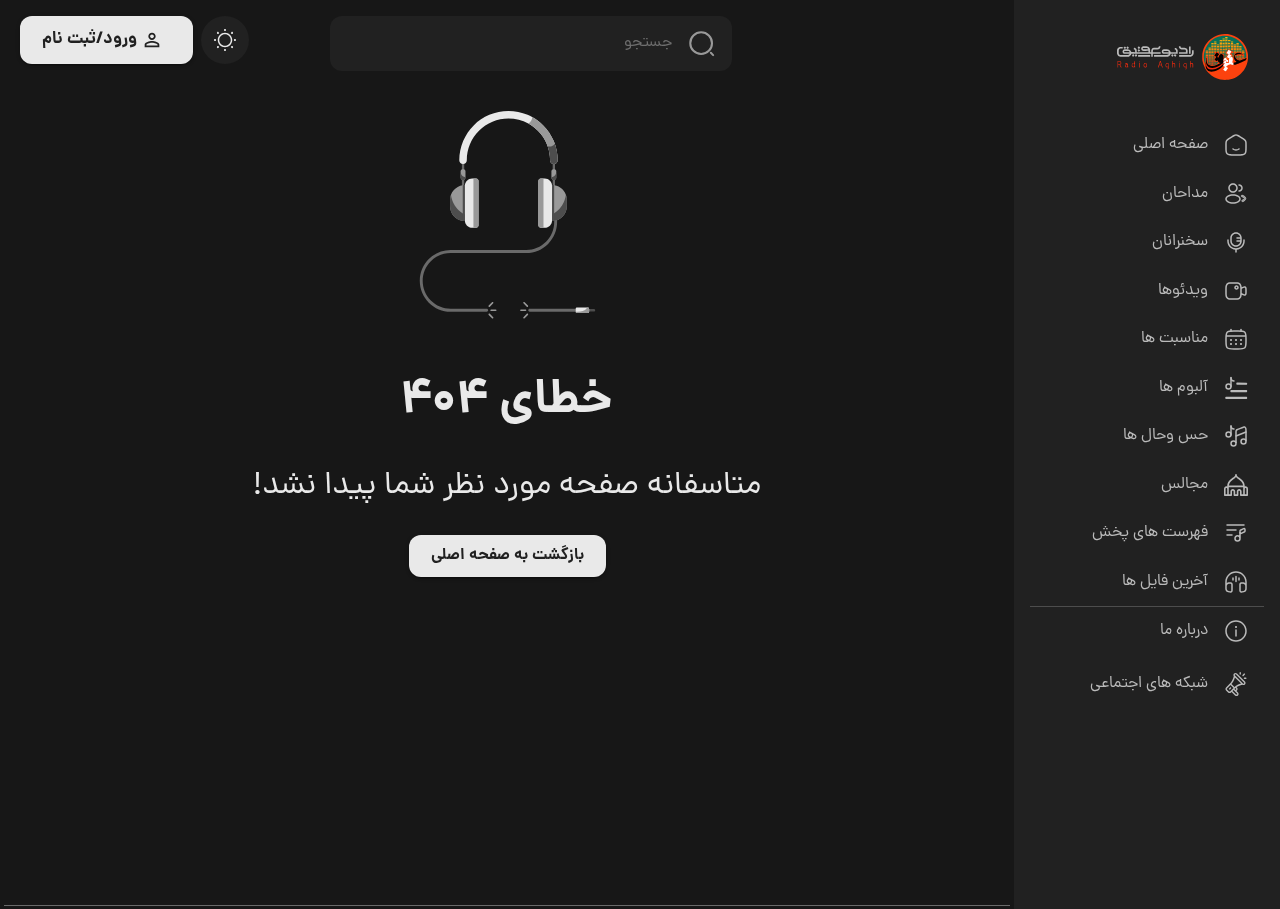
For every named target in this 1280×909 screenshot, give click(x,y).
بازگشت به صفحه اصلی (507, 555)
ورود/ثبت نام (89, 39)
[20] (225, 40)
